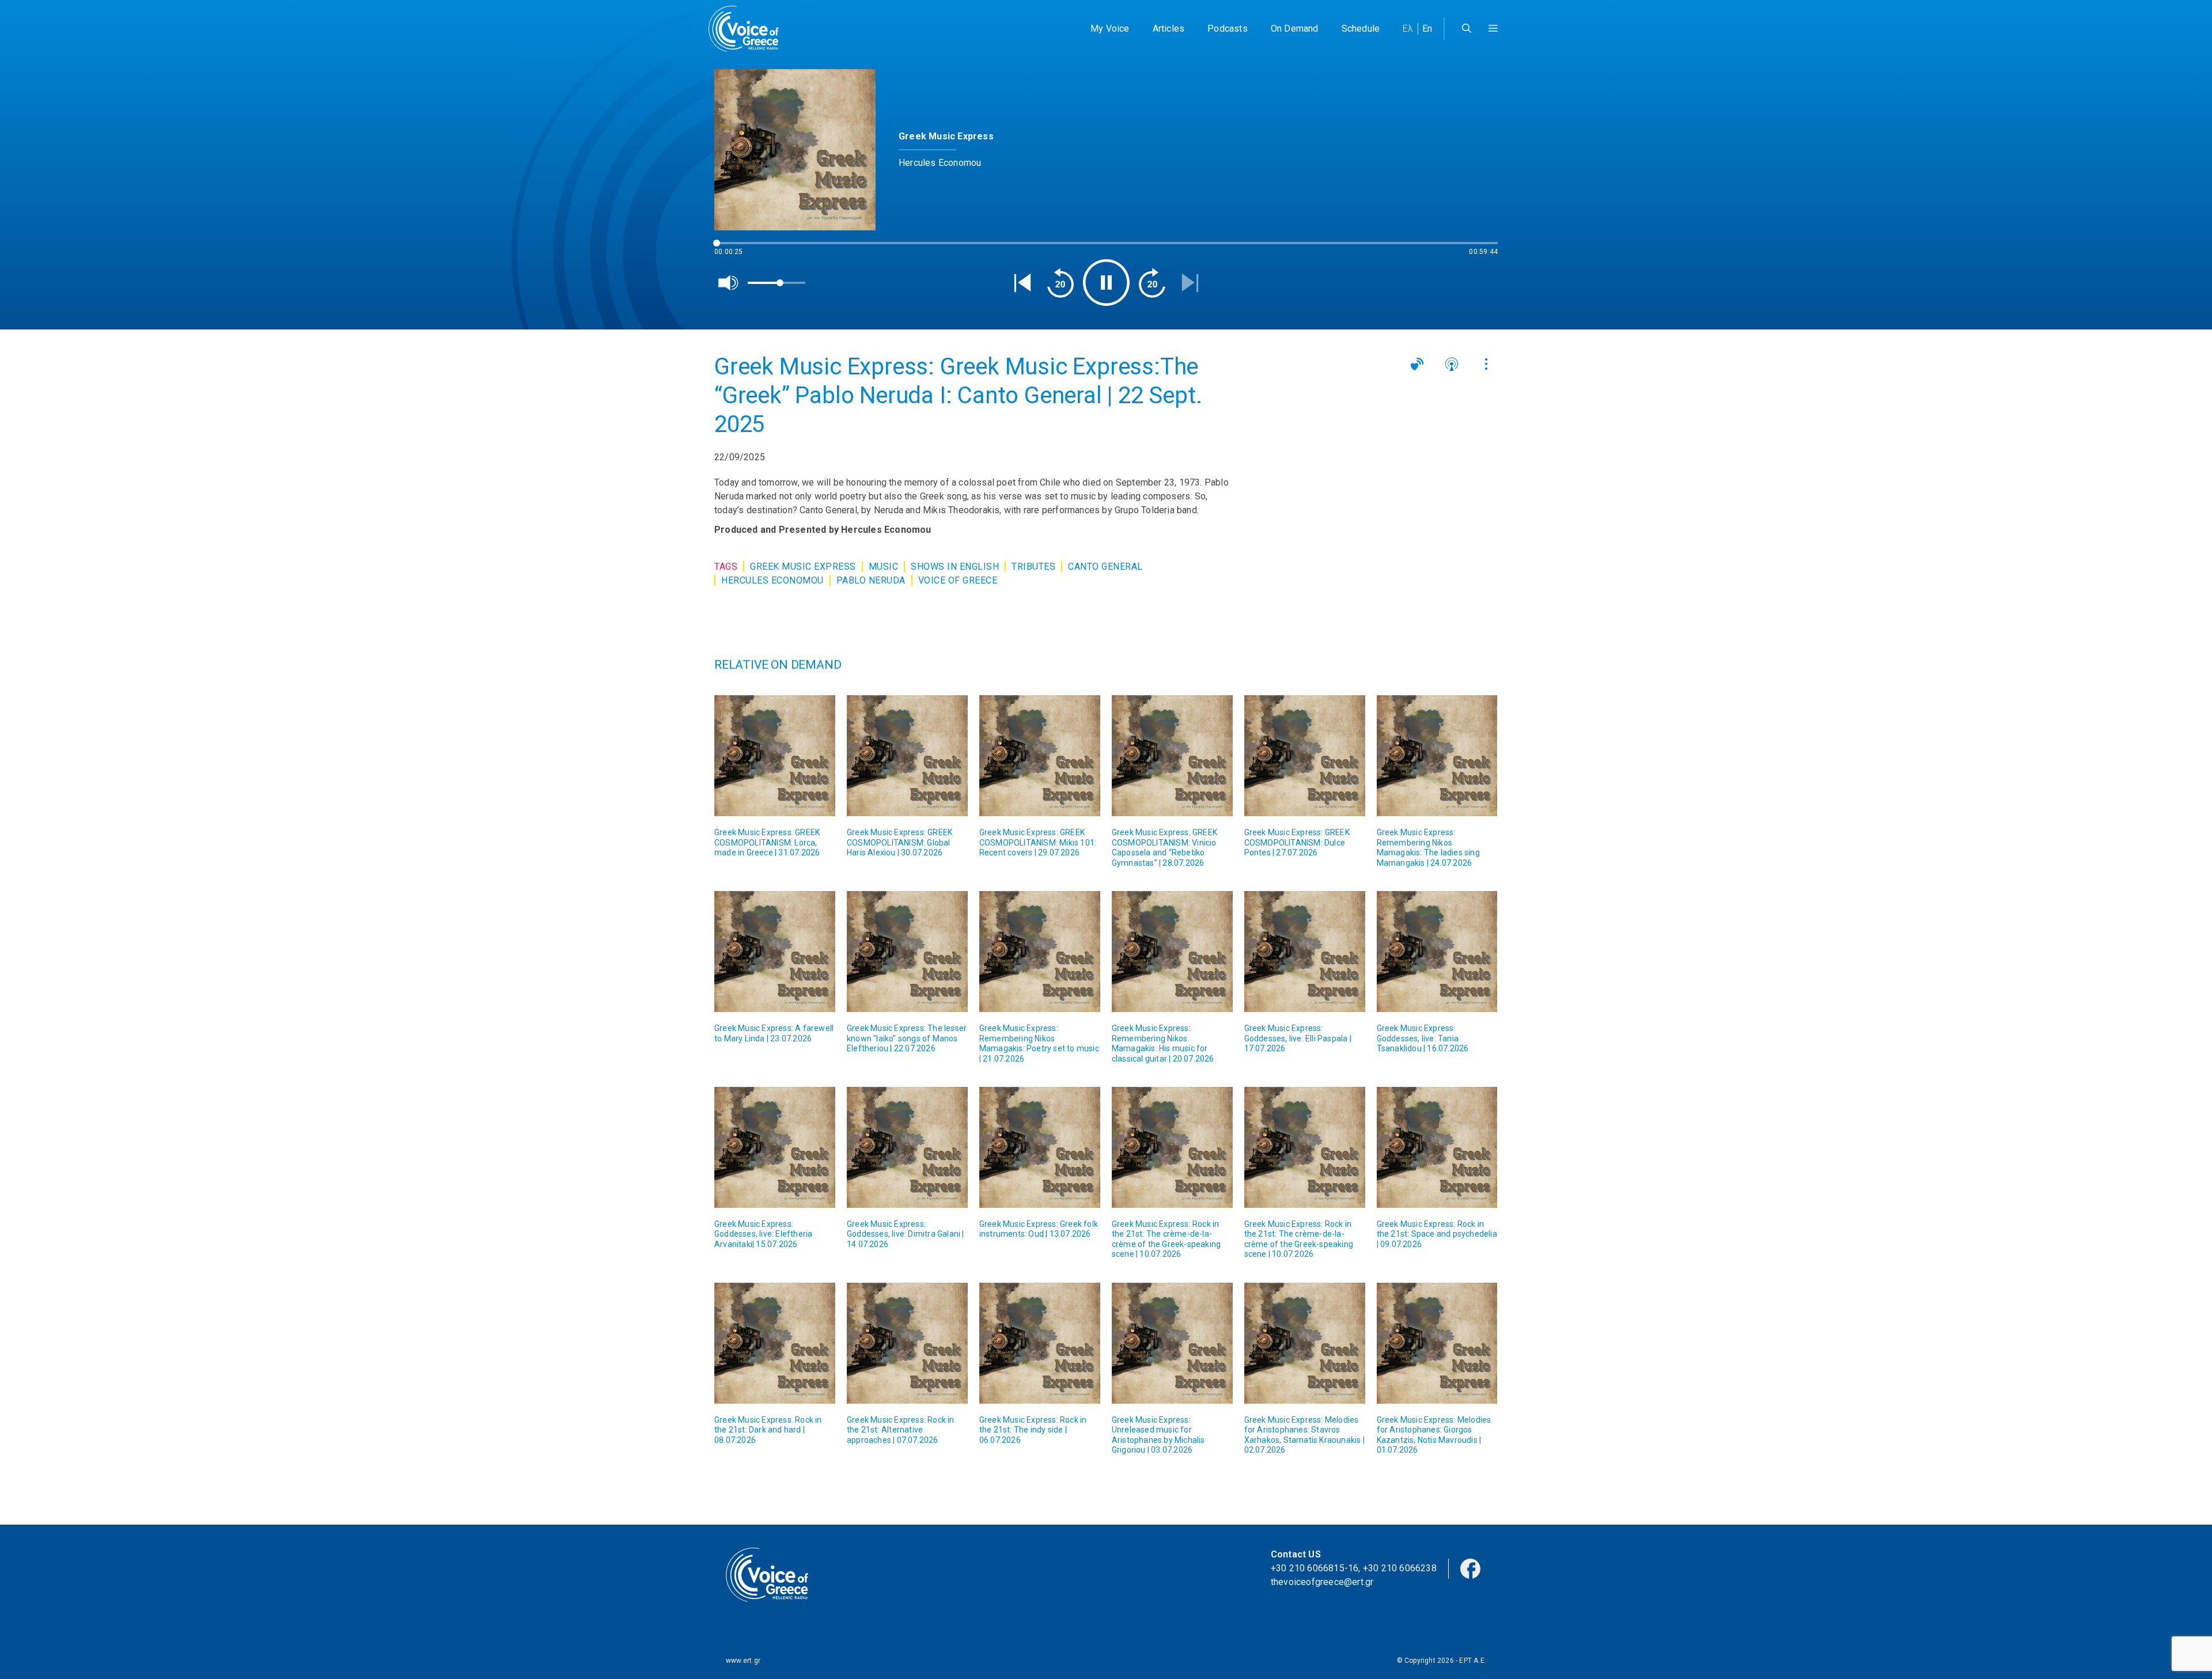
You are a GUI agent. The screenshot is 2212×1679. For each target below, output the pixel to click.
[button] (1493, 29)
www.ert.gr (743, 1661)
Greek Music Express (803, 566)
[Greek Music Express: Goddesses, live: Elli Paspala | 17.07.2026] (1305, 952)
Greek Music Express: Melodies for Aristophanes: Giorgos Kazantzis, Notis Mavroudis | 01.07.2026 (1434, 1435)
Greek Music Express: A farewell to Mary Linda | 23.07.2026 (774, 1033)
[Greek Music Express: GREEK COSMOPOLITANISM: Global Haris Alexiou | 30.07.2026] (907, 756)
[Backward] (1060, 283)
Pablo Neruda (871, 580)
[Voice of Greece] (748, 29)
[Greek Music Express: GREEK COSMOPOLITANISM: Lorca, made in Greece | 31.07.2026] (775, 756)
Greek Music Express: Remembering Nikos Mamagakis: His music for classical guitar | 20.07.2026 (1163, 1043)
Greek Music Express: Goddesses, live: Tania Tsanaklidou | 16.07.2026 (1423, 1038)
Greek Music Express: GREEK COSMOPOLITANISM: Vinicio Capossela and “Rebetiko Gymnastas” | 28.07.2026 (1164, 848)
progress (733, 249)
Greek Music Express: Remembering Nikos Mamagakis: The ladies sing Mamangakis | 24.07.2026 (1428, 848)
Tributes (1033, 566)
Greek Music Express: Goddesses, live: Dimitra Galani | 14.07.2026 (906, 1234)
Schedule (1361, 29)
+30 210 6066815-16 (1315, 1568)
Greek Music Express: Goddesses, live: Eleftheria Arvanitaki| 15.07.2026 (763, 1234)
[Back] (1022, 283)
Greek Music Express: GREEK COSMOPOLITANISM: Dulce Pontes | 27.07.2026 (1297, 842)
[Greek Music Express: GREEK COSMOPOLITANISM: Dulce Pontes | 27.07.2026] (1305, 756)
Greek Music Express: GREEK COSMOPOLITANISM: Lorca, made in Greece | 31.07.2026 (767, 842)
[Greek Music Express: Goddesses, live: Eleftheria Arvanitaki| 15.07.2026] (775, 1147)
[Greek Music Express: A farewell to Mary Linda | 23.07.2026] (775, 952)
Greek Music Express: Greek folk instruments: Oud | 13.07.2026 (1039, 1229)
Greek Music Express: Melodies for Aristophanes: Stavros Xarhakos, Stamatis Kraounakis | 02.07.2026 (1304, 1435)
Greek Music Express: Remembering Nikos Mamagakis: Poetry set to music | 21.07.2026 (1039, 1043)
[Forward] (1152, 283)
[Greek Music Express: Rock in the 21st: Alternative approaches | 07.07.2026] (907, 1343)
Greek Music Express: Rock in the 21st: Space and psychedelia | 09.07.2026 (1437, 1234)
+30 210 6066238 (1400, 1568)
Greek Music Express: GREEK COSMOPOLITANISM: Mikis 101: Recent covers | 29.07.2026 (1038, 842)
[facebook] (1470, 1568)
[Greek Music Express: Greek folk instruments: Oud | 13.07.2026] (1040, 1147)
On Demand (1295, 29)
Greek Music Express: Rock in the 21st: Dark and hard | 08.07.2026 (768, 1430)
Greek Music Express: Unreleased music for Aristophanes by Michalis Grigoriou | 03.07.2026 (1158, 1435)
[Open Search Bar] (1467, 29)
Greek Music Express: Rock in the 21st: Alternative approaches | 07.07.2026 (901, 1430)
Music (884, 566)
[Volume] (729, 283)
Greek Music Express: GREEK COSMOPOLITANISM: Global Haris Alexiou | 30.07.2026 (899, 842)
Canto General (1105, 566)
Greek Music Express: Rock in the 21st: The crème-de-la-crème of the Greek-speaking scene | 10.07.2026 (1166, 1239)
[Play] (1106, 283)
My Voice (1110, 29)
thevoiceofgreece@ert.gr (1322, 1582)
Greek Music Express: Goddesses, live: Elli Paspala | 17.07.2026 (1298, 1038)
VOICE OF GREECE (958, 580)
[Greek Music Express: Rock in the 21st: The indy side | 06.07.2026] (1040, 1343)
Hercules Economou (772, 580)
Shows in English (955, 566)
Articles (1169, 29)
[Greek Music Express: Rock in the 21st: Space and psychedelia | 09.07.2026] (1437, 1147)
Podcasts (1228, 29)
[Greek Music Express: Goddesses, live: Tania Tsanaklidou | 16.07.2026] (1437, 952)
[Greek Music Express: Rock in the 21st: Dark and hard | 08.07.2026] (775, 1343)
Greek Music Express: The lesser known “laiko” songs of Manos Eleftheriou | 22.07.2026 (907, 1038)
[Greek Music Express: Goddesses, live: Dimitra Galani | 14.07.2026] (907, 1147)
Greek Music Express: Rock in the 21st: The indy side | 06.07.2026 (1033, 1430)
